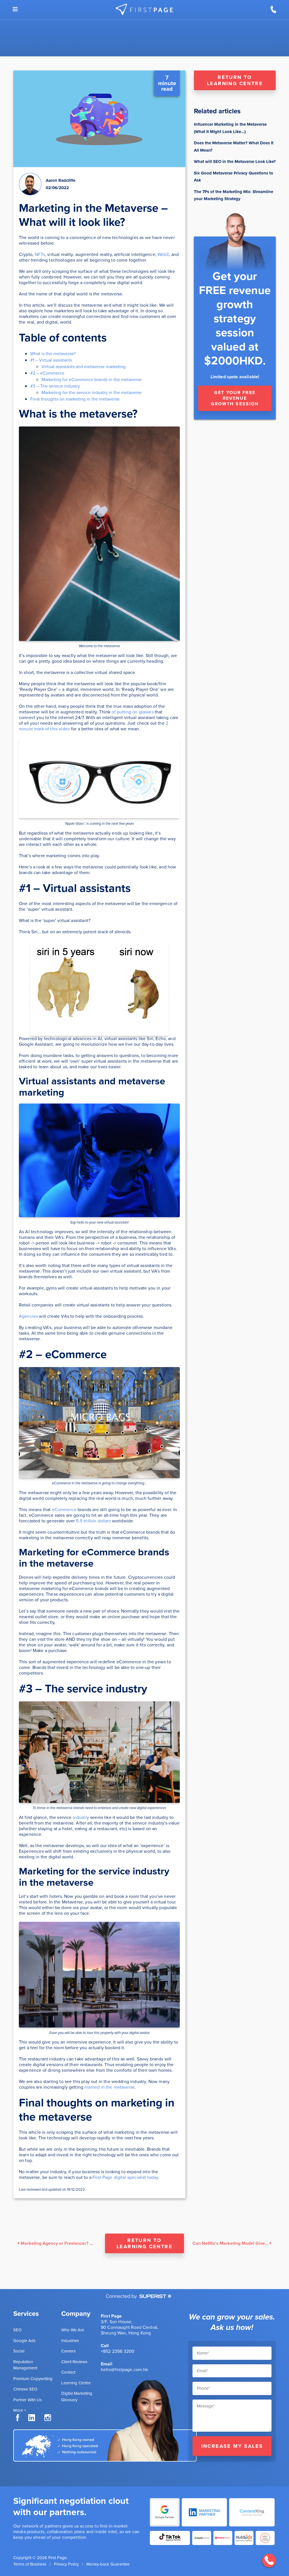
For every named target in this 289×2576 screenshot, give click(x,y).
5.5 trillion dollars (93, 1521)
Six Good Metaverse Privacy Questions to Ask (234, 177)
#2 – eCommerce (47, 373)
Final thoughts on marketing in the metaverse (75, 399)
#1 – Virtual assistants (51, 360)
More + (20, 2410)
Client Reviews (74, 2362)
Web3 (163, 254)
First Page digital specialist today (125, 2177)
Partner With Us (28, 2400)
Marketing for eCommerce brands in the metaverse (92, 380)
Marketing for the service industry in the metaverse (92, 393)
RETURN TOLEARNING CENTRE (235, 80)
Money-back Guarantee (108, 2564)
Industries (70, 2341)
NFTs (40, 254)
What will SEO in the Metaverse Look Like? (235, 162)
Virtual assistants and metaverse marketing (84, 367)
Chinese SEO (25, 2389)
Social (19, 2351)
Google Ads (24, 2341)
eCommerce (64, 1510)
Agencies (28, 1316)
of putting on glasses (132, 712)
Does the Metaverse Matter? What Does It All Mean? (234, 147)
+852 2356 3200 (118, 2351)
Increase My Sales (232, 2446)
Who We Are (73, 2330)
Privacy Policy (66, 2564)
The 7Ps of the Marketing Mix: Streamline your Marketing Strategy (234, 195)
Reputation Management (25, 2365)
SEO (17, 2330)
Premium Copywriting (33, 2379)
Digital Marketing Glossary (77, 2397)
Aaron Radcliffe (61, 180)
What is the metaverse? (53, 354)
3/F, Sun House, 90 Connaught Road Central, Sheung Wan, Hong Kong (130, 2327)
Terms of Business (30, 2564)
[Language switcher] (15, 9)
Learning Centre (76, 2383)
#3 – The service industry (55, 386)
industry (81, 1817)
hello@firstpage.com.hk (124, 2370)
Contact (68, 2372)
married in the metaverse (109, 2087)
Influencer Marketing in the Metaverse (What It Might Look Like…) (230, 128)
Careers (68, 2351)
